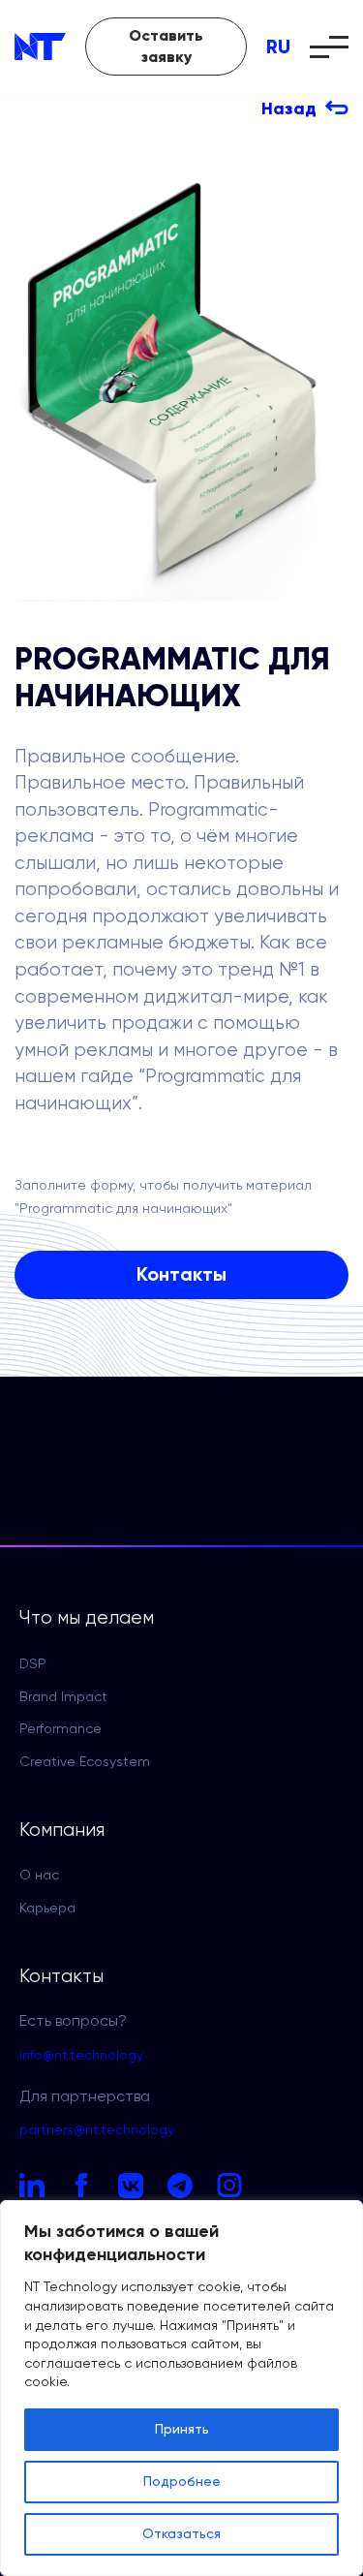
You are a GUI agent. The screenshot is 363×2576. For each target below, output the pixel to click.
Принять (182, 2430)
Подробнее (182, 2482)
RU (278, 47)
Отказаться (181, 2534)
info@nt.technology (81, 2056)
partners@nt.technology (97, 2130)
